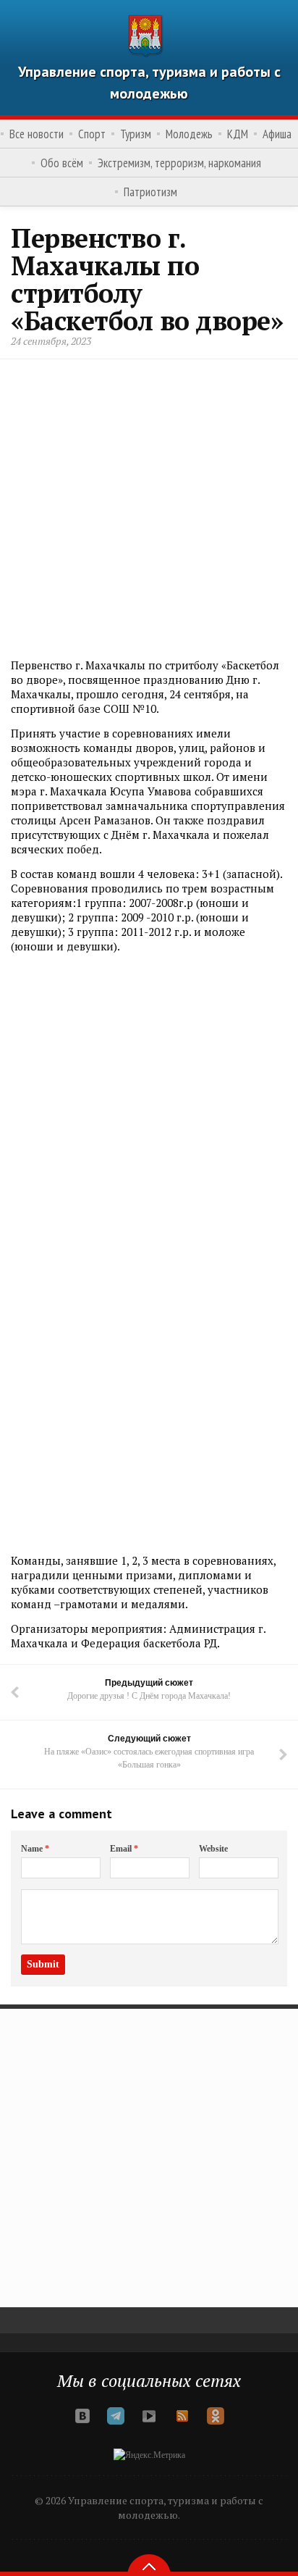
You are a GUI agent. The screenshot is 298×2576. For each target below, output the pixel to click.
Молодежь (189, 134)
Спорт (92, 134)
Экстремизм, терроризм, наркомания (179, 163)
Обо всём (62, 163)
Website (213, 1849)
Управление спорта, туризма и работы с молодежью (149, 83)
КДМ (238, 134)
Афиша (277, 134)
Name (35, 1849)
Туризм (136, 134)
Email (124, 1849)
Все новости (37, 134)
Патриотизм (150, 192)
